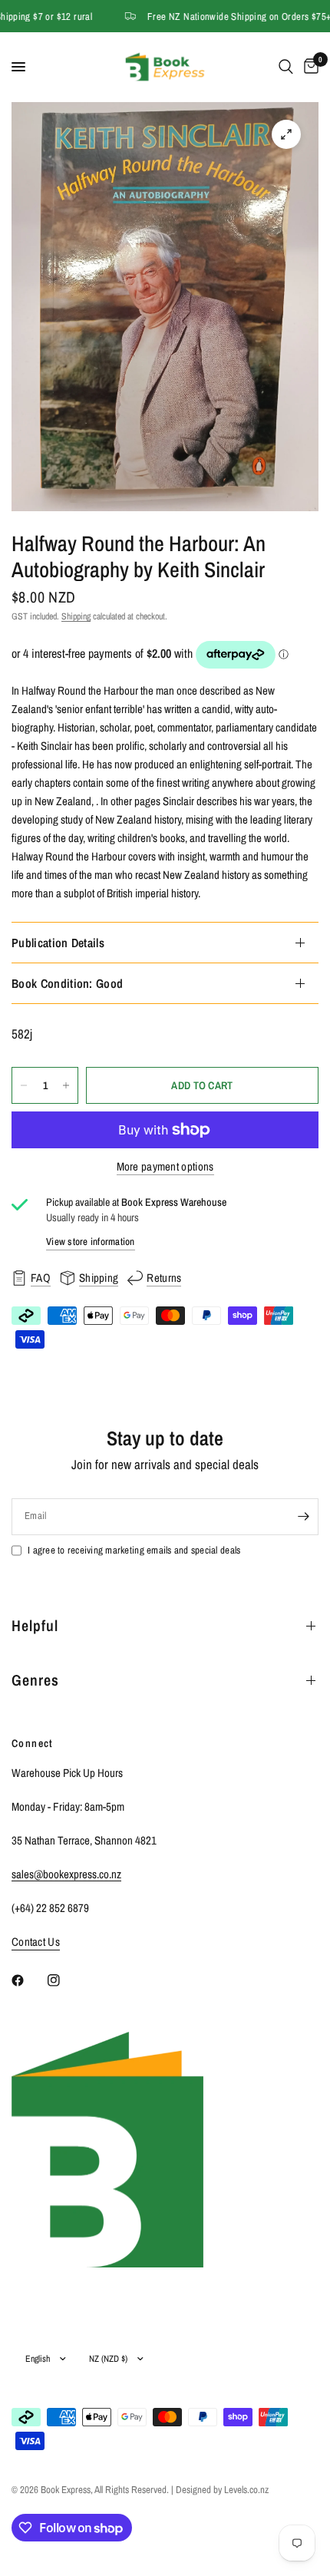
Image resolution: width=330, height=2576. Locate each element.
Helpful (35, 1625)
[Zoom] (286, 134)
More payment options (165, 1166)
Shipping (76, 616)
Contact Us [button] (36, 1942)
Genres (35, 1680)
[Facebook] (28, 1980)
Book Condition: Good (67, 983)
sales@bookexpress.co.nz (66, 1874)
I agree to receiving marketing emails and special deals (134, 1550)
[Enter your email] (303, 1517)
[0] (309, 67)
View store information (91, 1242)
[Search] (286, 67)
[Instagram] (64, 1980)
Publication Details (58, 943)
